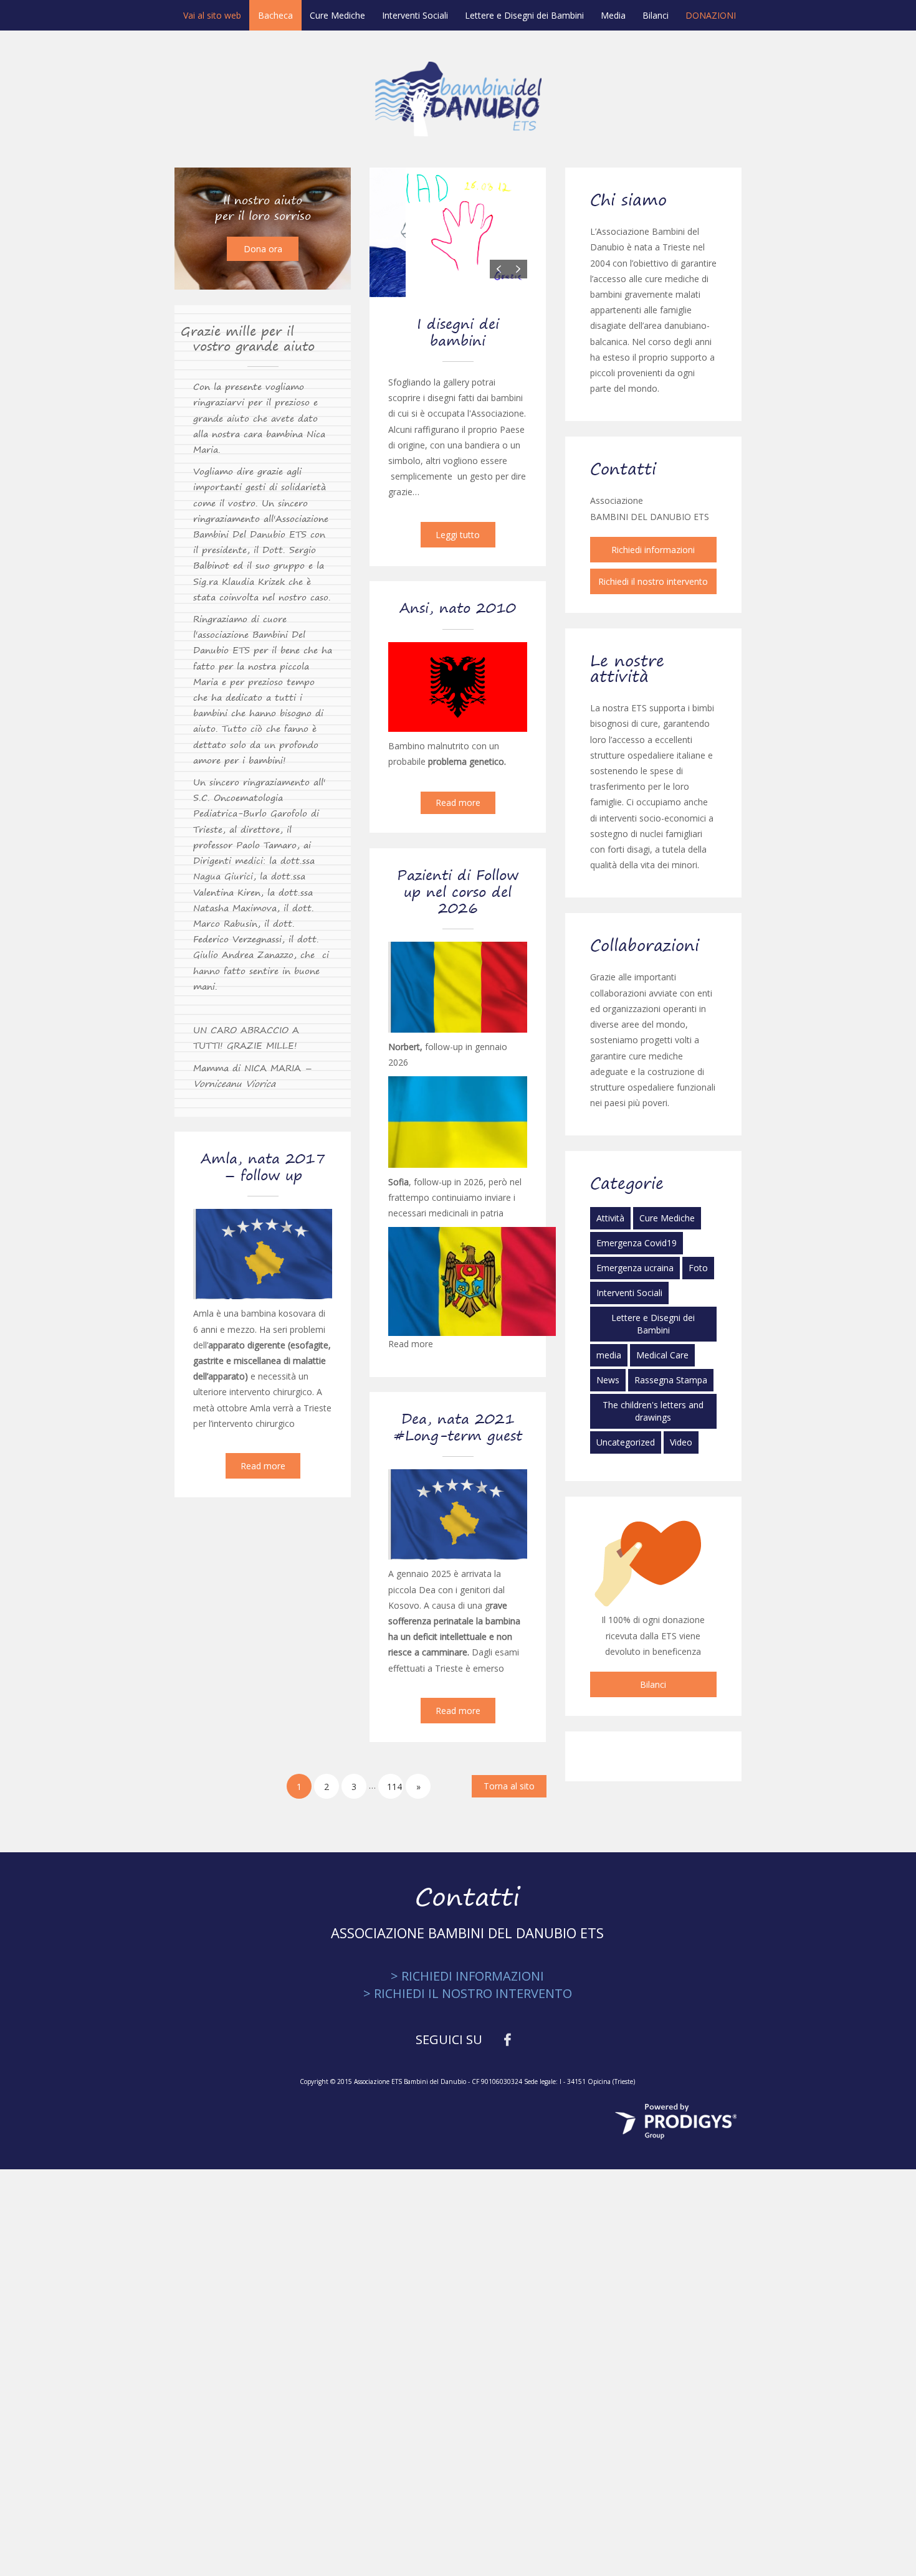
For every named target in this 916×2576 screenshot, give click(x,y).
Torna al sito (509, 1786)
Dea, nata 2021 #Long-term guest (458, 1427)
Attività (610, 1218)
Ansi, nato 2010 (458, 608)
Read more (458, 803)
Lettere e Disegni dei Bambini (524, 15)
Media (613, 15)
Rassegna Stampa (671, 1380)
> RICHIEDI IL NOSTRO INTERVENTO (468, 1993)
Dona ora (263, 249)
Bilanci (656, 15)
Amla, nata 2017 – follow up (263, 1167)
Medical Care (662, 1355)
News (608, 1380)
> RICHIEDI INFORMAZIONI (467, 1976)
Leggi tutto (458, 535)
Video (681, 1442)
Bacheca (275, 15)
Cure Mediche (337, 15)
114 (394, 1787)
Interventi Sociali (415, 15)
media (609, 1355)
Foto (698, 1268)
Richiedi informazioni (653, 550)
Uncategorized (626, 1442)
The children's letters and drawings (653, 1411)
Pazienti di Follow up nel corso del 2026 (458, 892)
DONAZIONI (711, 15)
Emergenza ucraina (635, 1268)
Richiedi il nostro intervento (653, 581)
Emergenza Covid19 (637, 1243)
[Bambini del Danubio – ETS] (458, 98)
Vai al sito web (212, 15)
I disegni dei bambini (458, 332)
